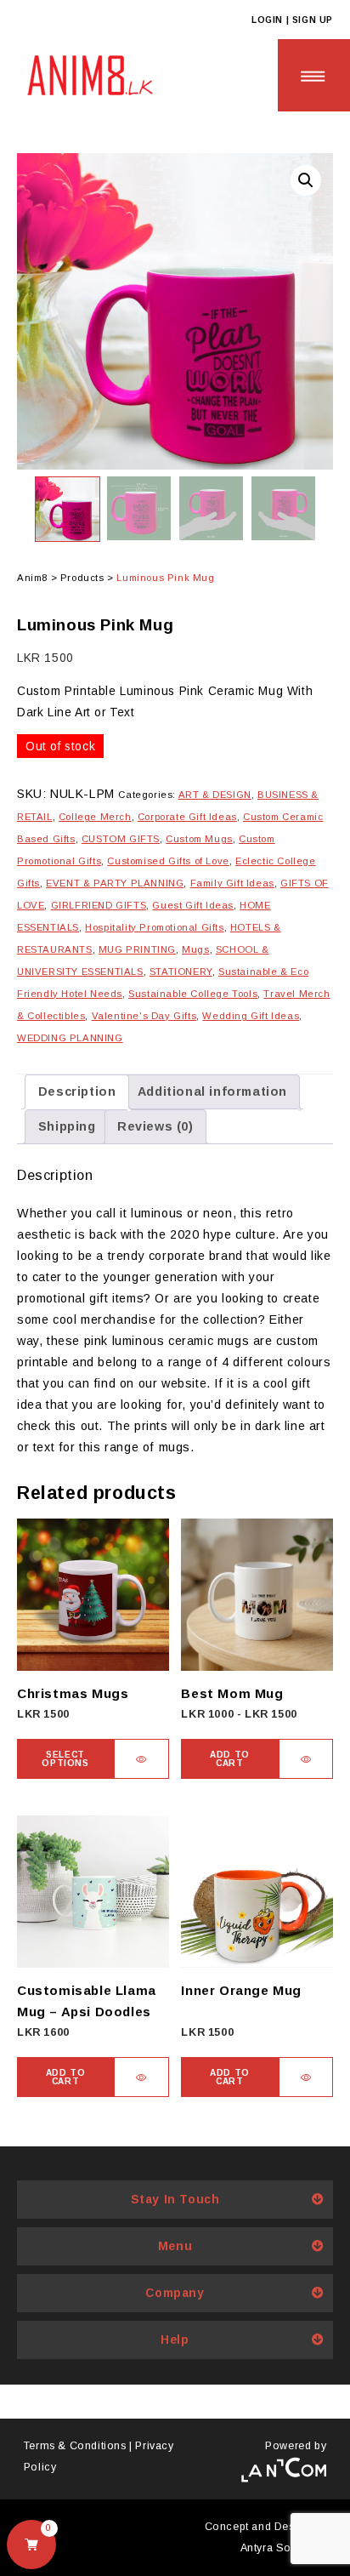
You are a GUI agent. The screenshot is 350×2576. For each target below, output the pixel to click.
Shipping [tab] (67, 1126)
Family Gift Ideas (232, 883)
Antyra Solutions (284, 2548)
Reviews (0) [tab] (155, 1126)
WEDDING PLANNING (70, 1038)
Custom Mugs (199, 839)
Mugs (195, 949)
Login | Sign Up (292, 20)
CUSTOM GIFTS (121, 839)
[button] (306, 180)
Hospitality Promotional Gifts (154, 927)
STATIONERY (181, 972)
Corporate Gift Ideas (187, 817)
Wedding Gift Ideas (251, 1016)
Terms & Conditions (75, 2446)
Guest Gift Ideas (193, 905)
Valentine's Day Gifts (144, 1016)
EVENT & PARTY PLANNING (115, 883)
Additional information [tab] (212, 1091)
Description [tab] (77, 1091)
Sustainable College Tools (193, 994)
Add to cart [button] (230, 1759)
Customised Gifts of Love (168, 861)
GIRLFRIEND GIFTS (99, 905)
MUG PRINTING (137, 949)
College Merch (95, 817)
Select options (65, 1759)
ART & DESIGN (215, 795)
